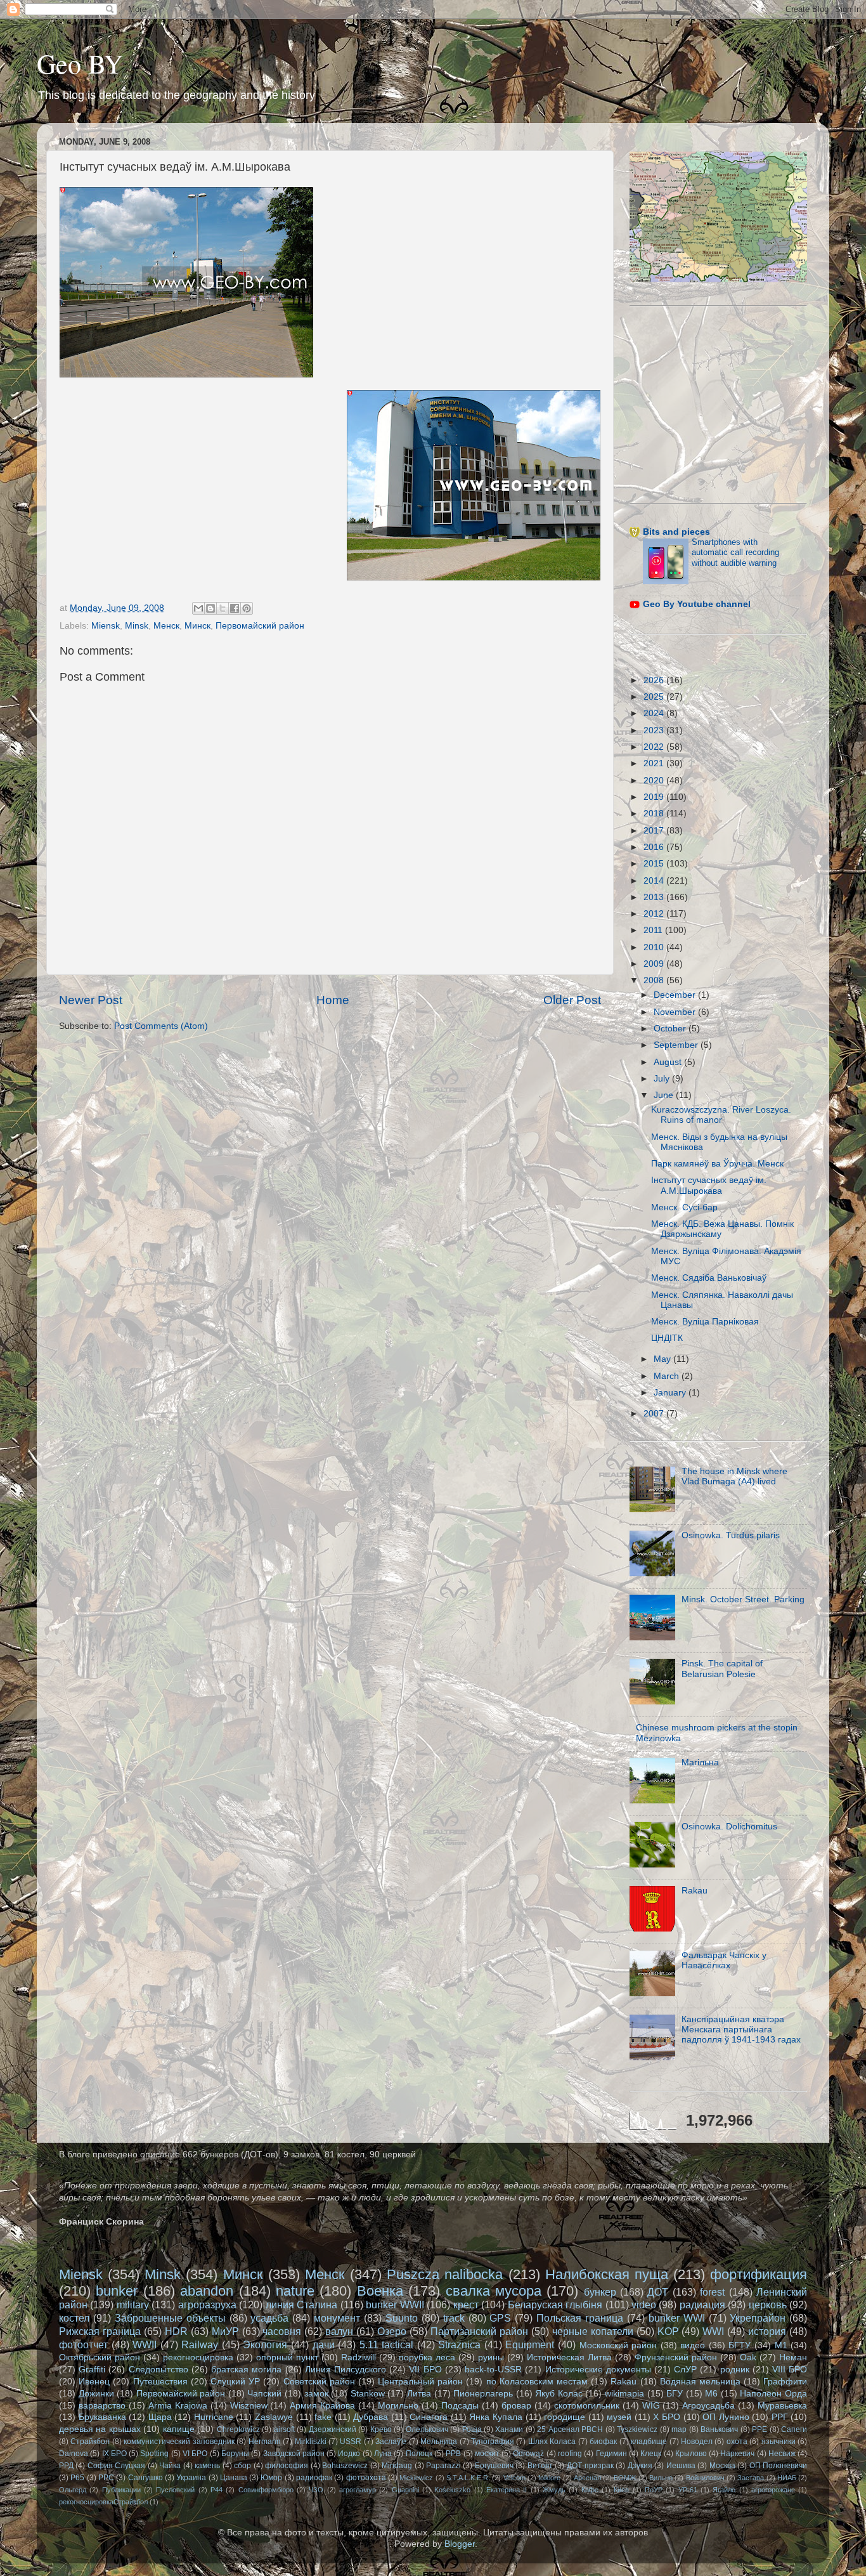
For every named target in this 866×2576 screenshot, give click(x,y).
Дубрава (371, 2417)
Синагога (429, 2417)
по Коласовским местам (537, 2382)
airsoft (284, 2429)
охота (737, 2442)
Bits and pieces (676, 532)
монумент (337, 2318)
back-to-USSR (493, 2370)
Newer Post (91, 1000)
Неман (793, 2357)
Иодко (349, 2454)
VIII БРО (790, 2370)
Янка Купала (496, 2417)
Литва (419, 2394)
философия (287, 2466)
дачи (324, 2344)
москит (487, 2454)
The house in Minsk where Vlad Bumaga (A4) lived (734, 1476)
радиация (702, 2305)
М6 (711, 2394)
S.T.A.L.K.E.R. (468, 2478)
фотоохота (366, 2478)
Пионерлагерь (483, 2394)
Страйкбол (90, 2442)
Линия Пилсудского (346, 2370)
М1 (781, 2345)
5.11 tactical (387, 2344)
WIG (651, 2406)
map (679, 2429)
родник (735, 2370)
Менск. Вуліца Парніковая (705, 1322)
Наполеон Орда (773, 2394)
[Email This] (198, 608)
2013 (655, 897)
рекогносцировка (198, 2357)
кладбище (649, 2442)
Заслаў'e (391, 2442)
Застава (751, 2478)
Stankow (368, 2394)
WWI (713, 2331)
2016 (655, 847)
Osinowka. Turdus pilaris (731, 1535)
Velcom (514, 2478)
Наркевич (737, 2454)
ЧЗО (316, 2490)
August (669, 1062)
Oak (748, 2357)
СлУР (685, 2370)
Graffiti (92, 2370)
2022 (655, 747)
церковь (768, 2305)
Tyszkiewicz (637, 2429)
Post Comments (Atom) (161, 1026)
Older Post (572, 1000)
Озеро (392, 2331)
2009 (655, 964)
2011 (654, 930)
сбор (242, 2466)
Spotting (154, 2454)
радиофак (314, 2478)
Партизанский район (479, 2331)
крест (466, 2305)
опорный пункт (287, 2357)
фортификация (759, 2274)
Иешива (681, 2466)
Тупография (493, 2442)
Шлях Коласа (552, 2442)
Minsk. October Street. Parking (743, 1599)
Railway (200, 2344)
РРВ (453, 2454)
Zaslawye (274, 2417)
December (676, 995)
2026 (655, 680)
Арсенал (587, 2478)
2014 (655, 881)
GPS (500, 2318)
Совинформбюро (266, 2490)
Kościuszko (452, 2490)
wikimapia (624, 2394)
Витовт (540, 2466)
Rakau (695, 1891)
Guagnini (405, 2490)
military (133, 2305)
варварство (102, 2406)
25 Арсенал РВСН (570, 2429)
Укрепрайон (758, 2318)
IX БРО (114, 2454)
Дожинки (96, 2394)
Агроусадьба (708, 2406)
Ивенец (94, 2382)
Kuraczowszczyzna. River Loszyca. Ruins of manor (721, 1115)
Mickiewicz (416, 2478)
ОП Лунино (726, 2417)
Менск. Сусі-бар (684, 1207)
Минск (197, 626)
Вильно (661, 2478)
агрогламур (358, 2490)
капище (179, 2429)
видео (693, 2345)
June (665, 1095)
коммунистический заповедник (179, 2442)
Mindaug (397, 2466)
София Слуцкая (116, 2466)
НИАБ (787, 2478)
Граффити (785, 2382)
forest (712, 2292)
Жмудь (554, 2490)
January (671, 1393)
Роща (472, 2429)
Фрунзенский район (676, 2357)
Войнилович (705, 2478)
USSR (351, 2442)
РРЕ (759, 2429)
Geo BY (80, 63)
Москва (722, 2466)
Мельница (439, 2442)
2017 (655, 831)
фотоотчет (83, 2344)
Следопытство (158, 2370)
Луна (383, 2454)
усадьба (269, 2318)
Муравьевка (782, 2406)
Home (333, 1000)
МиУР (225, 2331)
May (663, 1359)
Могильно (398, 2406)
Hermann (265, 2442)
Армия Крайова (322, 2406)
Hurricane (214, 2417)
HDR (176, 2331)
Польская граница (580, 2318)
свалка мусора (494, 2291)
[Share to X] (223, 608)
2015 (655, 864)
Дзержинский (333, 2429)
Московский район (618, 2345)
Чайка (170, 2466)
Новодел (697, 2442)
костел (74, 2318)
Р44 (217, 2490)
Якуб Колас (559, 2394)
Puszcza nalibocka (445, 2274)
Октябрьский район (100, 2357)
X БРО (667, 2417)
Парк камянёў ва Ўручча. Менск (717, 1164)
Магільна (700, 1762)
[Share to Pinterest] (247, 608)
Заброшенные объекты (170, 2318)
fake (323, 2417)
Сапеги (794, 2429)
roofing (570, 2454)
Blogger (460, 2544)
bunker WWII (395, 2305)
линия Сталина (301, 2305)
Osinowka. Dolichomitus (729, 1827)
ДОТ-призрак (590, 2466)
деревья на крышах (100, 2429)
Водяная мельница (700, 2382)
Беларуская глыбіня (555, 2305)
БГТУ (740, 2345)
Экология (265, 2344)
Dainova (74, 2454)
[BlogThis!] (210, 608)
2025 (655, 697)
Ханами (509, 2429)
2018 (655, 814)
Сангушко (145, 2478)
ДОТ (658, 2292)
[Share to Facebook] (235, 608)
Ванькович (719, 2429)
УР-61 (688, 2490)
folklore (549, 2478)
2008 (655, 980)
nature (295, 2291)
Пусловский (175, 2490)
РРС (106, 2478)
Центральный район (420, 2382)
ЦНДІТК (667, 1338)
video (644, 2305)
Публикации (121, 2490)
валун (339, 2331)
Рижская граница (100, 2331)
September (677, 1045)
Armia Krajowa (178, 2406)
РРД (66, 2466)
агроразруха (207, 2305)
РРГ (780, 2417)
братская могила (246, 2370)
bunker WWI (677, 2318)
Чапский (264, 2394)
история (767, 2331)
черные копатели (593, 2331)
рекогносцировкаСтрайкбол (103, 2502)
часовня (282, 2331)
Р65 (77, 2478)
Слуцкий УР (235, 2382)
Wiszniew (249, 2406)
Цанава (234, 2478)
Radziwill (359, 2357)
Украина (191, 2478)
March (668, 1376)
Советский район (319, 2382)
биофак (603, 2442)
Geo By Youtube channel (697, 604)
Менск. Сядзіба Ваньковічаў (709, 1278)
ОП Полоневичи (778, 2466)
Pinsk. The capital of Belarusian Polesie (722, 1669)
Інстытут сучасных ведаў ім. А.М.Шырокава (709, 1185)
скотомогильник (587, 2406)
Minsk (137, 626)
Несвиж (782, 2454)
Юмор (271, 2478)
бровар (516, 2406)
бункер (600, 2292)
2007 (655, 1414)
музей (619, 2417)
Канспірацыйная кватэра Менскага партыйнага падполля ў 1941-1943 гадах (741, 2030)
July (663, 1079)
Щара (160, 2417)
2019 (655, 797)
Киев (621, 2490)
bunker (117, 2291)
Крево (381, 2429)
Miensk (106, 626)
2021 (655, 763)
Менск (166, 626)
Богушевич (494, 2466)
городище (565, 2417)
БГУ (675, 2394)
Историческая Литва (569, 2357)
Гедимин (611, 2454)
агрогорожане (773, 2490)
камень (207, 2466)
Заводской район (294, 2454)
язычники (779, 2442)
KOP (668, 2331)
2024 (655, 713)
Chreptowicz (238, 2429)
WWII (145, 2344)
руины (491, 2357)
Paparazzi (443, 2466)
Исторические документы (598, 2370)
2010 (655, 947)
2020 (655, 781)
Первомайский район (260, 626)
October (671, 1029)
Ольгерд (73, 2490)
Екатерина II (507, 2490)
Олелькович (427, 2429)
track (454, 2318)
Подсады (460, 2406)
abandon (207, 2291)
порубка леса (427, 2357)
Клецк (651, 2454)
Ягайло (724, 2490)
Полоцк (419, 2454)
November (676, 1012)
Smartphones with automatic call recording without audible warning (735, 552)
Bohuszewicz (345, 2466)
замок (316, 2394)
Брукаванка (102, 2417)
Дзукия (640, 2466)
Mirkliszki (311, 2442)
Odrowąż (528, 2454)
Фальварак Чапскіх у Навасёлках (724, 1960)
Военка (380, 2291)
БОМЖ (625, 2478)
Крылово (691, 2454)
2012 (655, 914)
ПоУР (654, 2490)
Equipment (530, 2344)
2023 (655, 730)
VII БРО (425, 2370)
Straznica (459, 2344)
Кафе (590, 2490)
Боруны (235, 2454)
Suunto (402, 2318)
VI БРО (195, 2454)
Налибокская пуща (607, 2274)
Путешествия (160, 2382)
